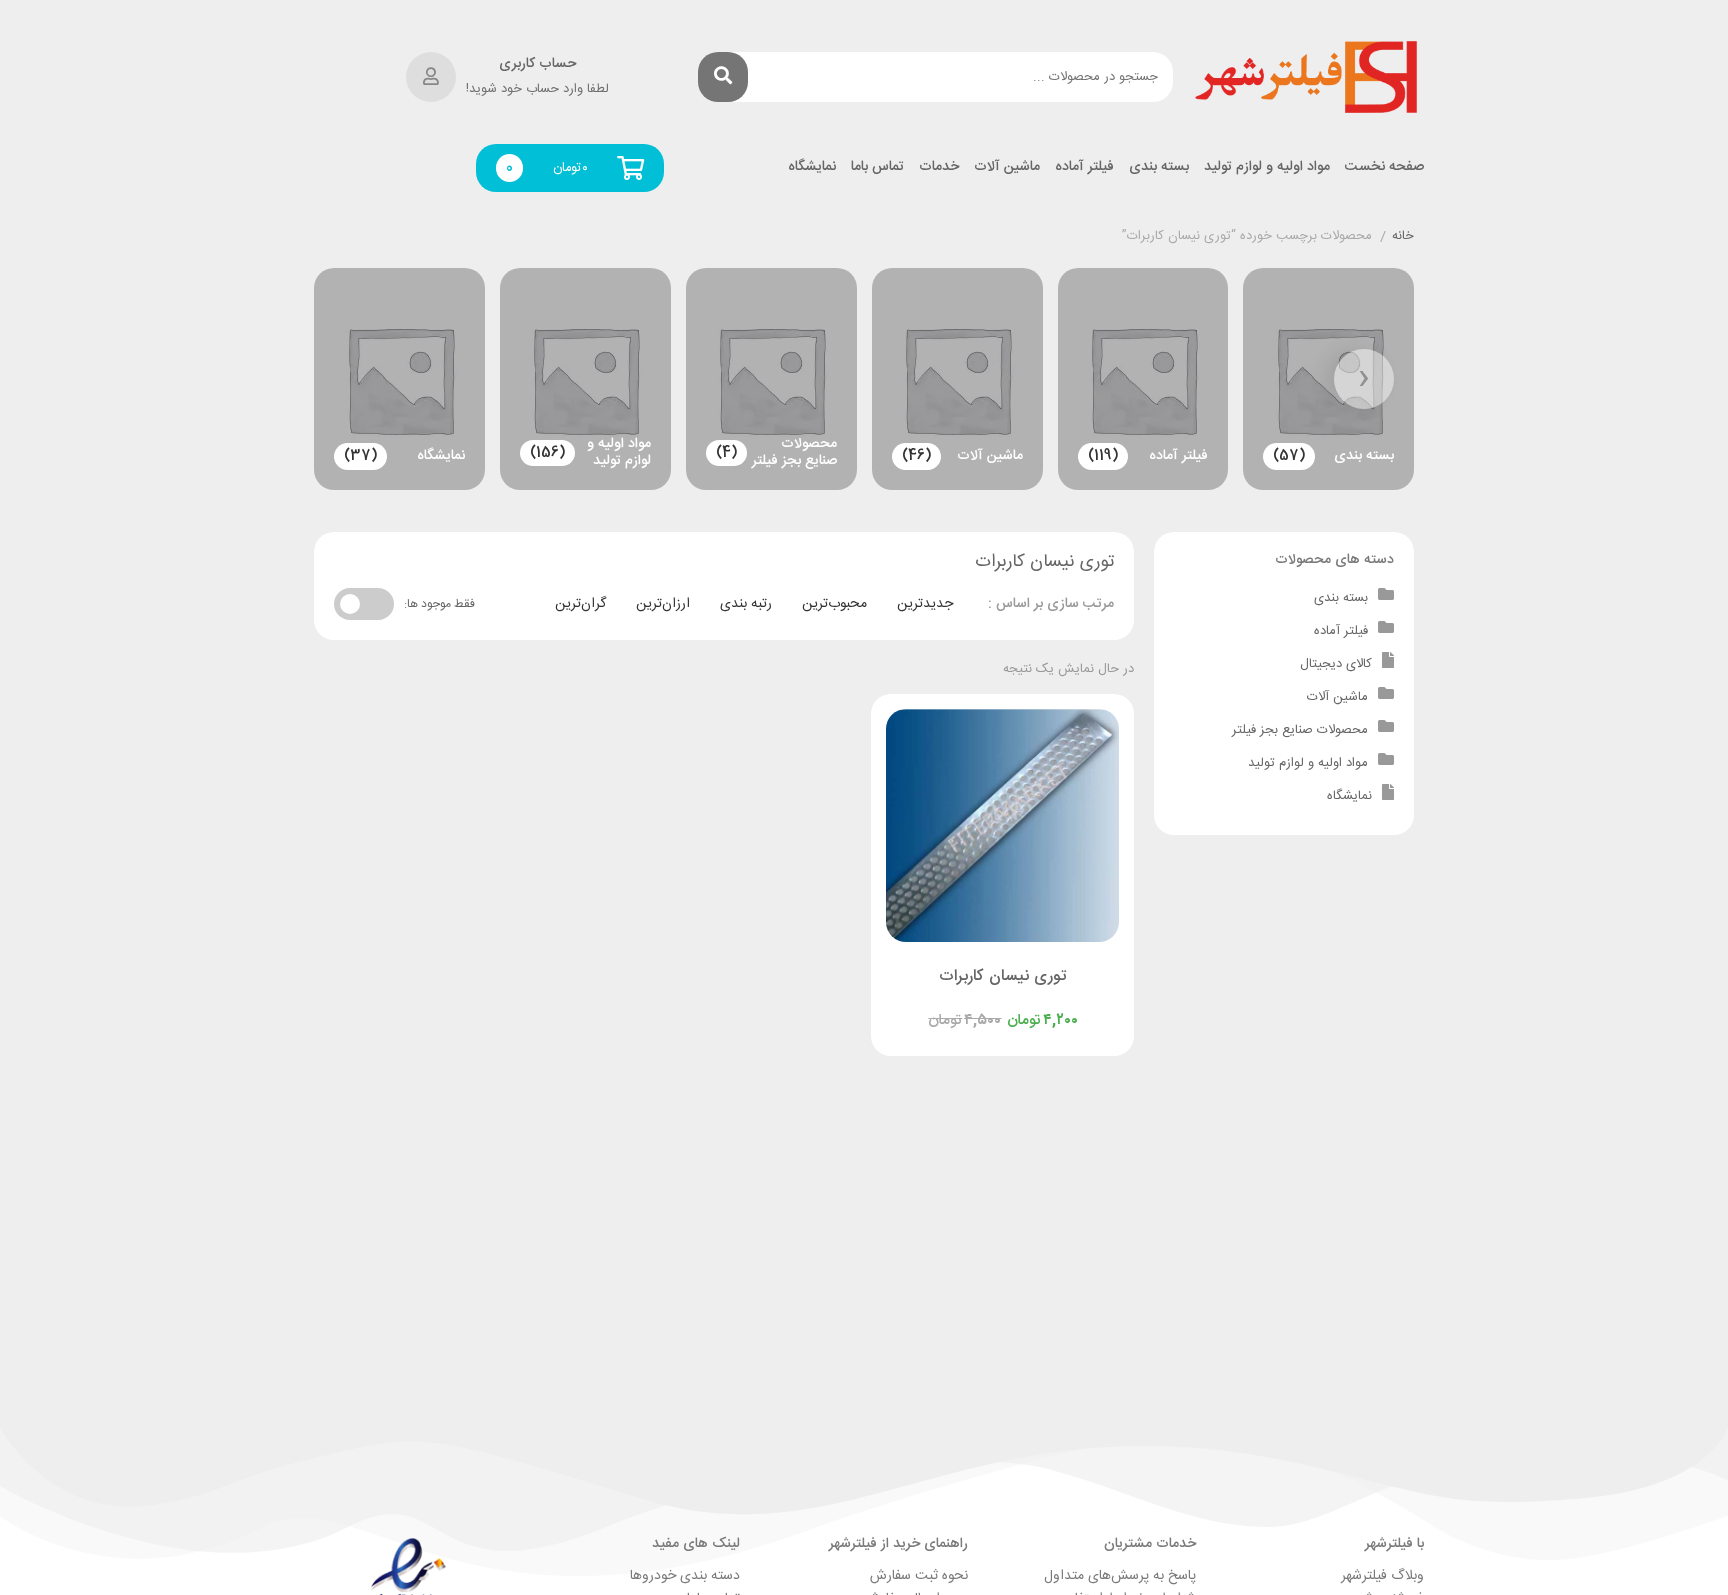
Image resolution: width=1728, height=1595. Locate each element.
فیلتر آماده (1084, 167)
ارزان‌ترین (663, 604)
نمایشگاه (812, 167)
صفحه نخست (1384, 167)
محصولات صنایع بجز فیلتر (1300, 730)
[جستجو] (723, 77)
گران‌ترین (580, 604)
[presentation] (1364, 379)
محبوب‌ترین (834, 604)
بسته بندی (1159, 167)
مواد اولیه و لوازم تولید (1267, 167)
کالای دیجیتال (1336, 664)
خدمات (939, 167)
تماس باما (877, 167)
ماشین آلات (1007, 167)
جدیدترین (925, 604)
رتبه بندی (746, 604)
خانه (1403, 237)
